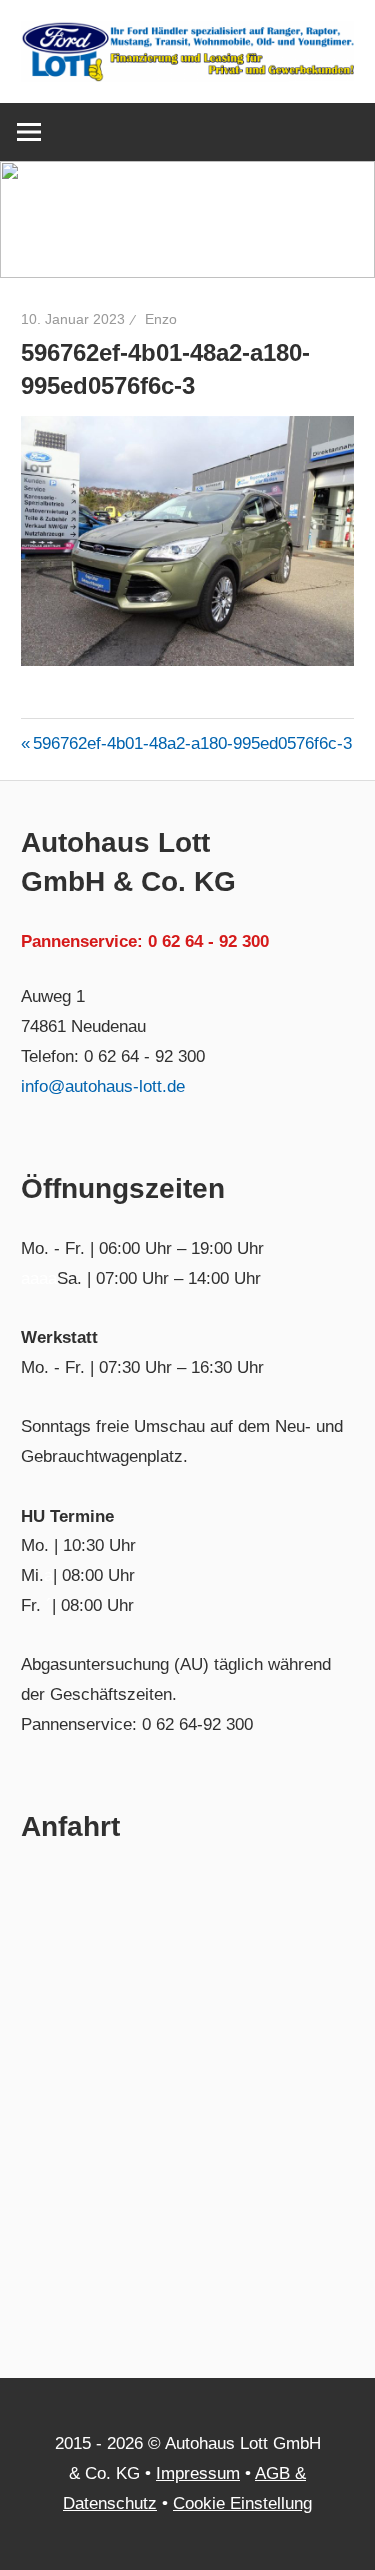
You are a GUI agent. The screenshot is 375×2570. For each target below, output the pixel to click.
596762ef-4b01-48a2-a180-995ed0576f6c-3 (192, 743)
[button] (187, 219)
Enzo (161, 319)
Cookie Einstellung (242, 2503)
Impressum (198, 2473)
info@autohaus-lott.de (103, 1086)
